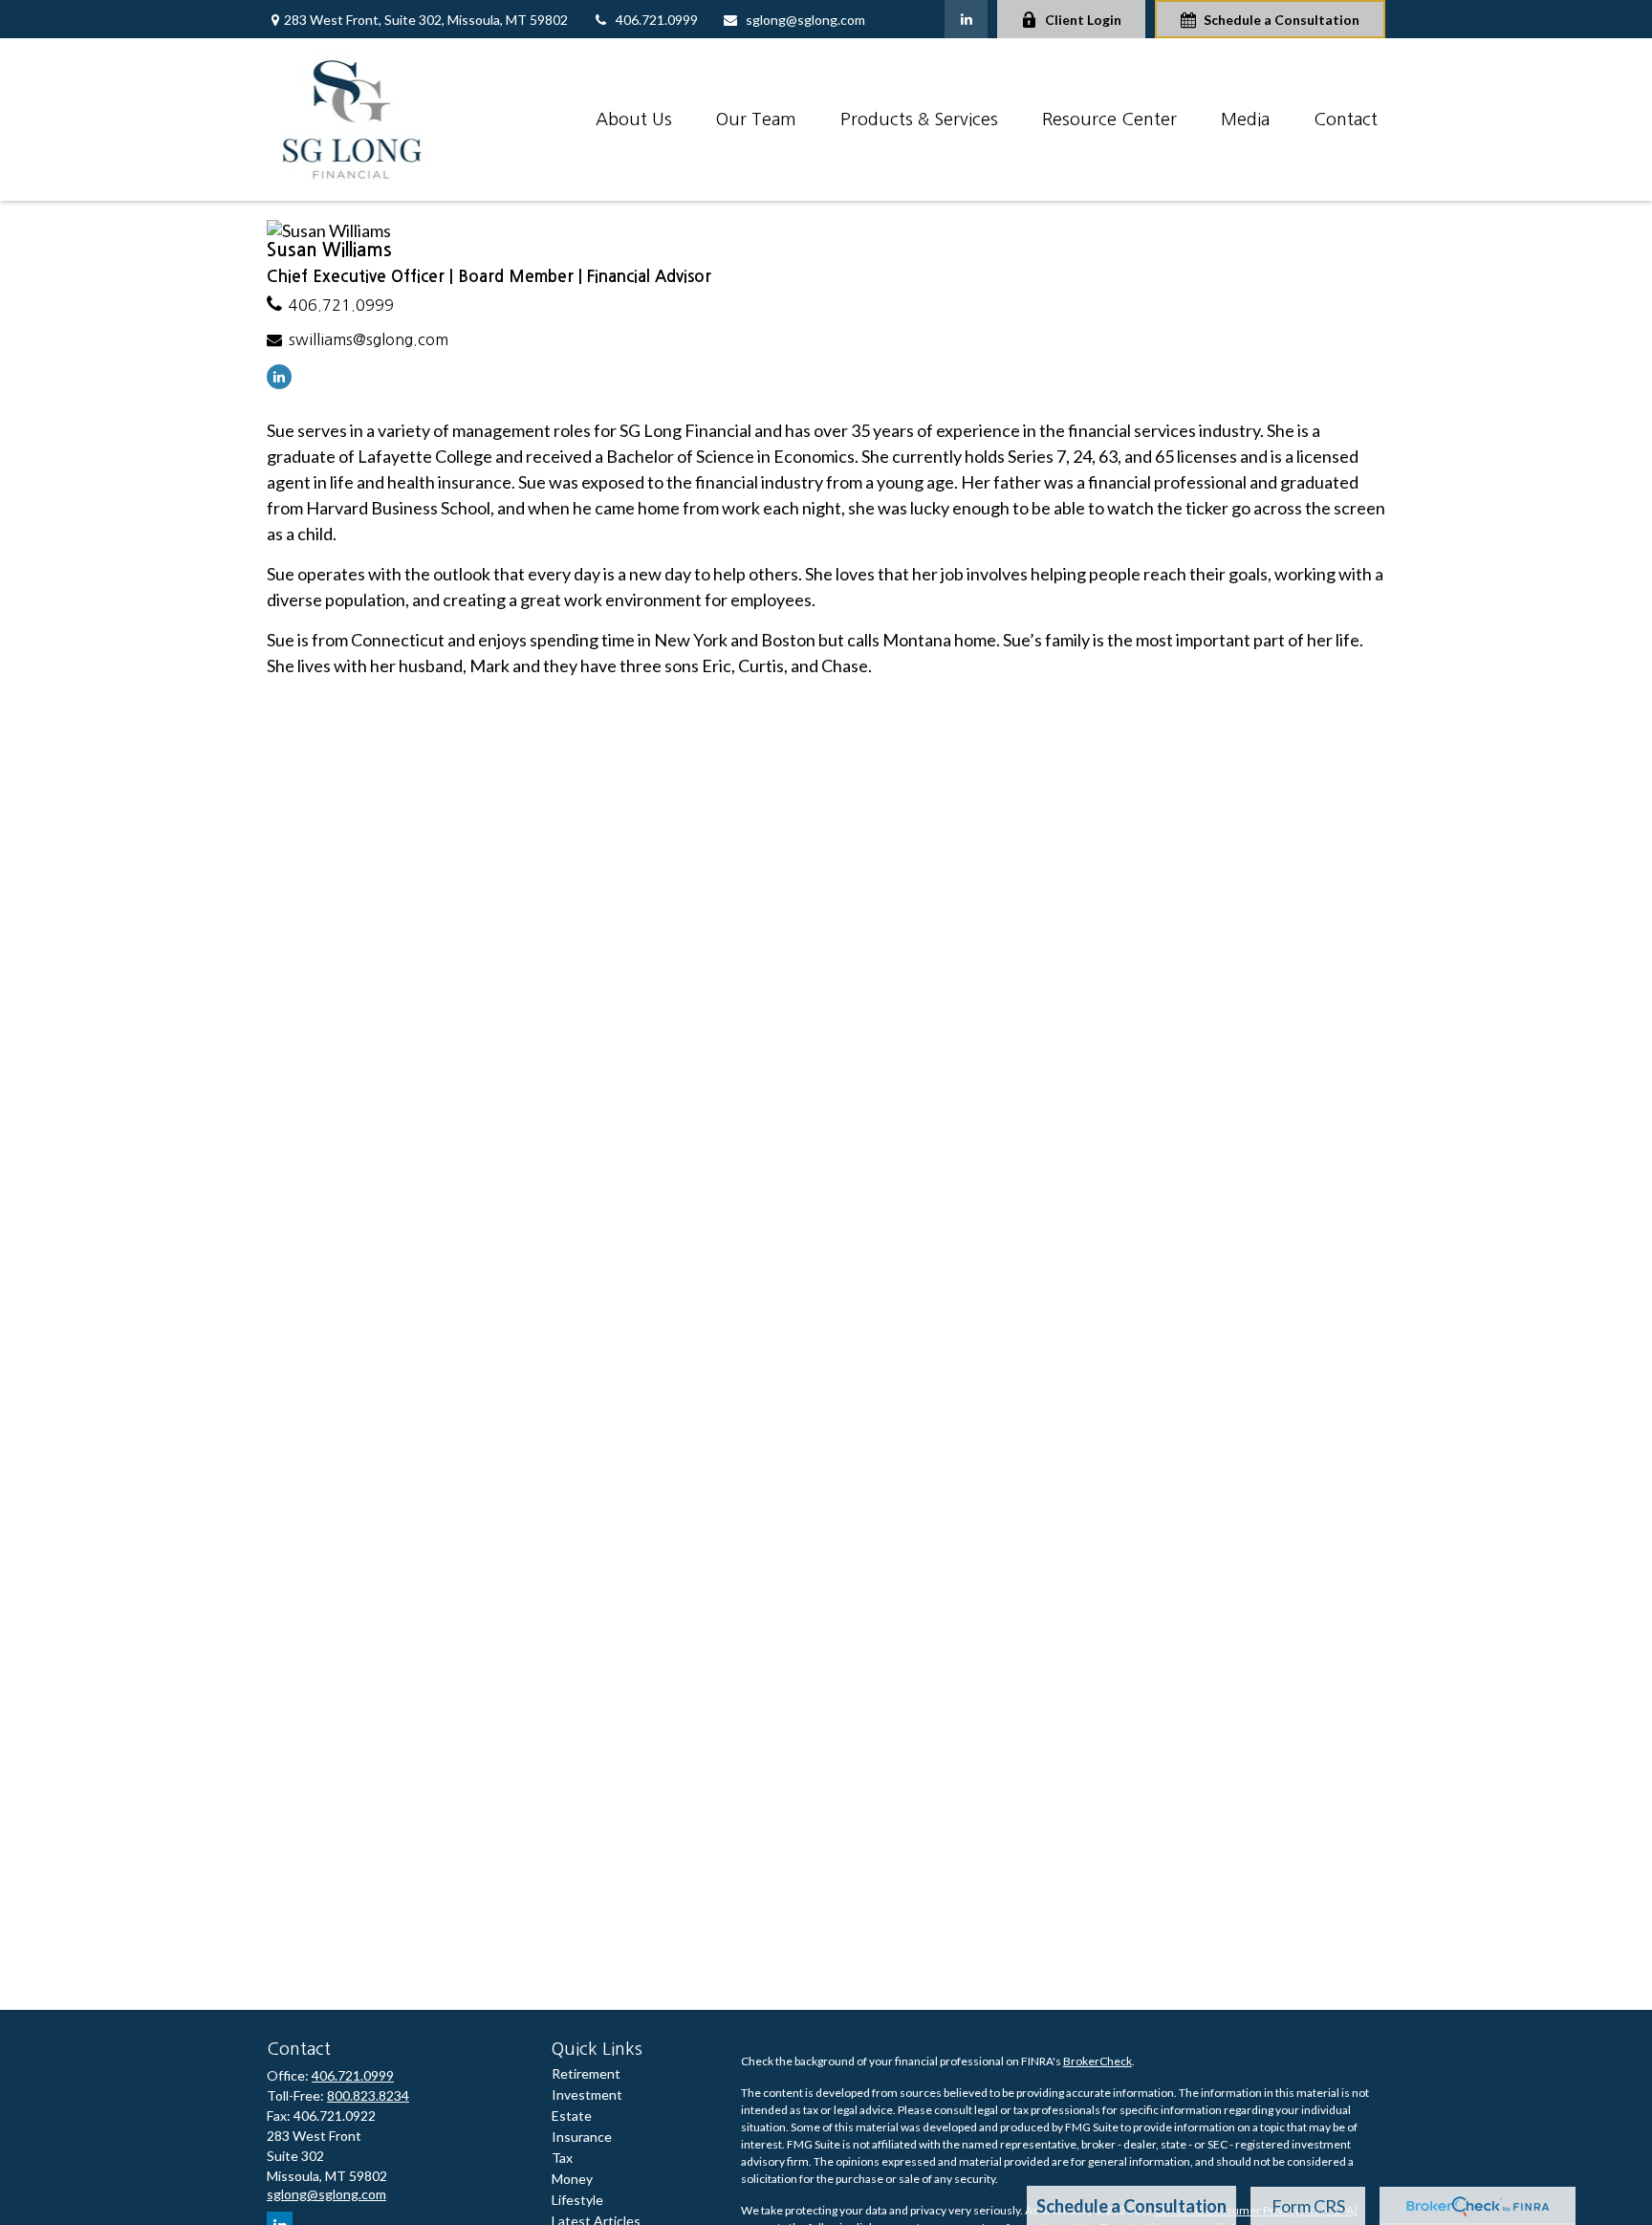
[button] (634, 120)
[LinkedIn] (966, 19)
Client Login (1083, 20)
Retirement (586, 2073)
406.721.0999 (657, 20)
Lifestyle (577, 2200)
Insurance (582, 2137)
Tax (562, 2158)
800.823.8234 (368, 2095)
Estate (572, 2116)
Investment (587, 2094)
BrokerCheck (1098, 2061)
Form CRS (1308, 2206)
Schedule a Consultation (1282, 20)
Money (572, 2179)
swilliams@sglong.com (369, 339)
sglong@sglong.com (805, 20)
